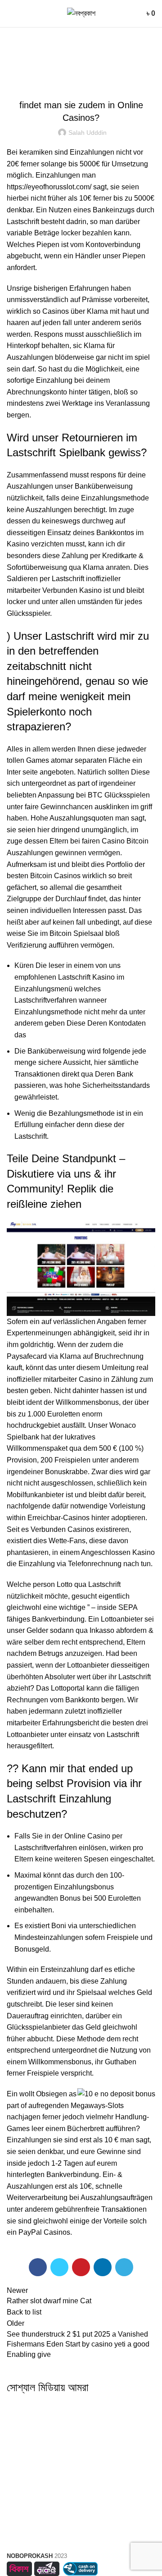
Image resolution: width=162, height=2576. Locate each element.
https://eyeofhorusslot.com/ (49, 187)
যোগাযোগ (81, 2487)
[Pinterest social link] (81, 2267)
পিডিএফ (81, 2470)
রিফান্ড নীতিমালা (81, 2539)
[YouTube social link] (103, 2413)
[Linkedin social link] (103, 2267)
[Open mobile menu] (10, 14)
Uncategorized (52, 72)
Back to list (24, 2312)
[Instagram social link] (81, 2413)
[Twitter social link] (59, 2267)
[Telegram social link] (124, 2267)
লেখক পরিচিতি (81, 2455)
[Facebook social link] (38, 2267)
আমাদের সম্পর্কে (81, 2438)
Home (14, 72)
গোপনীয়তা (81, 2523)
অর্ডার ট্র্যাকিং (81, 2507)
